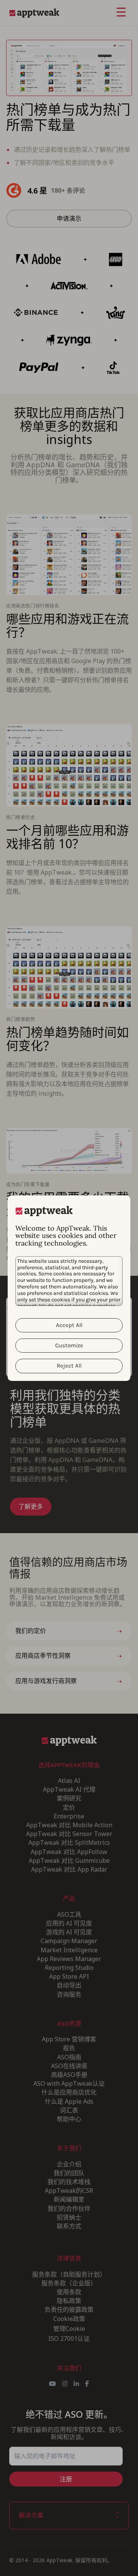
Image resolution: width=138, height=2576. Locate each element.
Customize (69, 1345)
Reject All (69, 1366)
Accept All (69, 1325)
